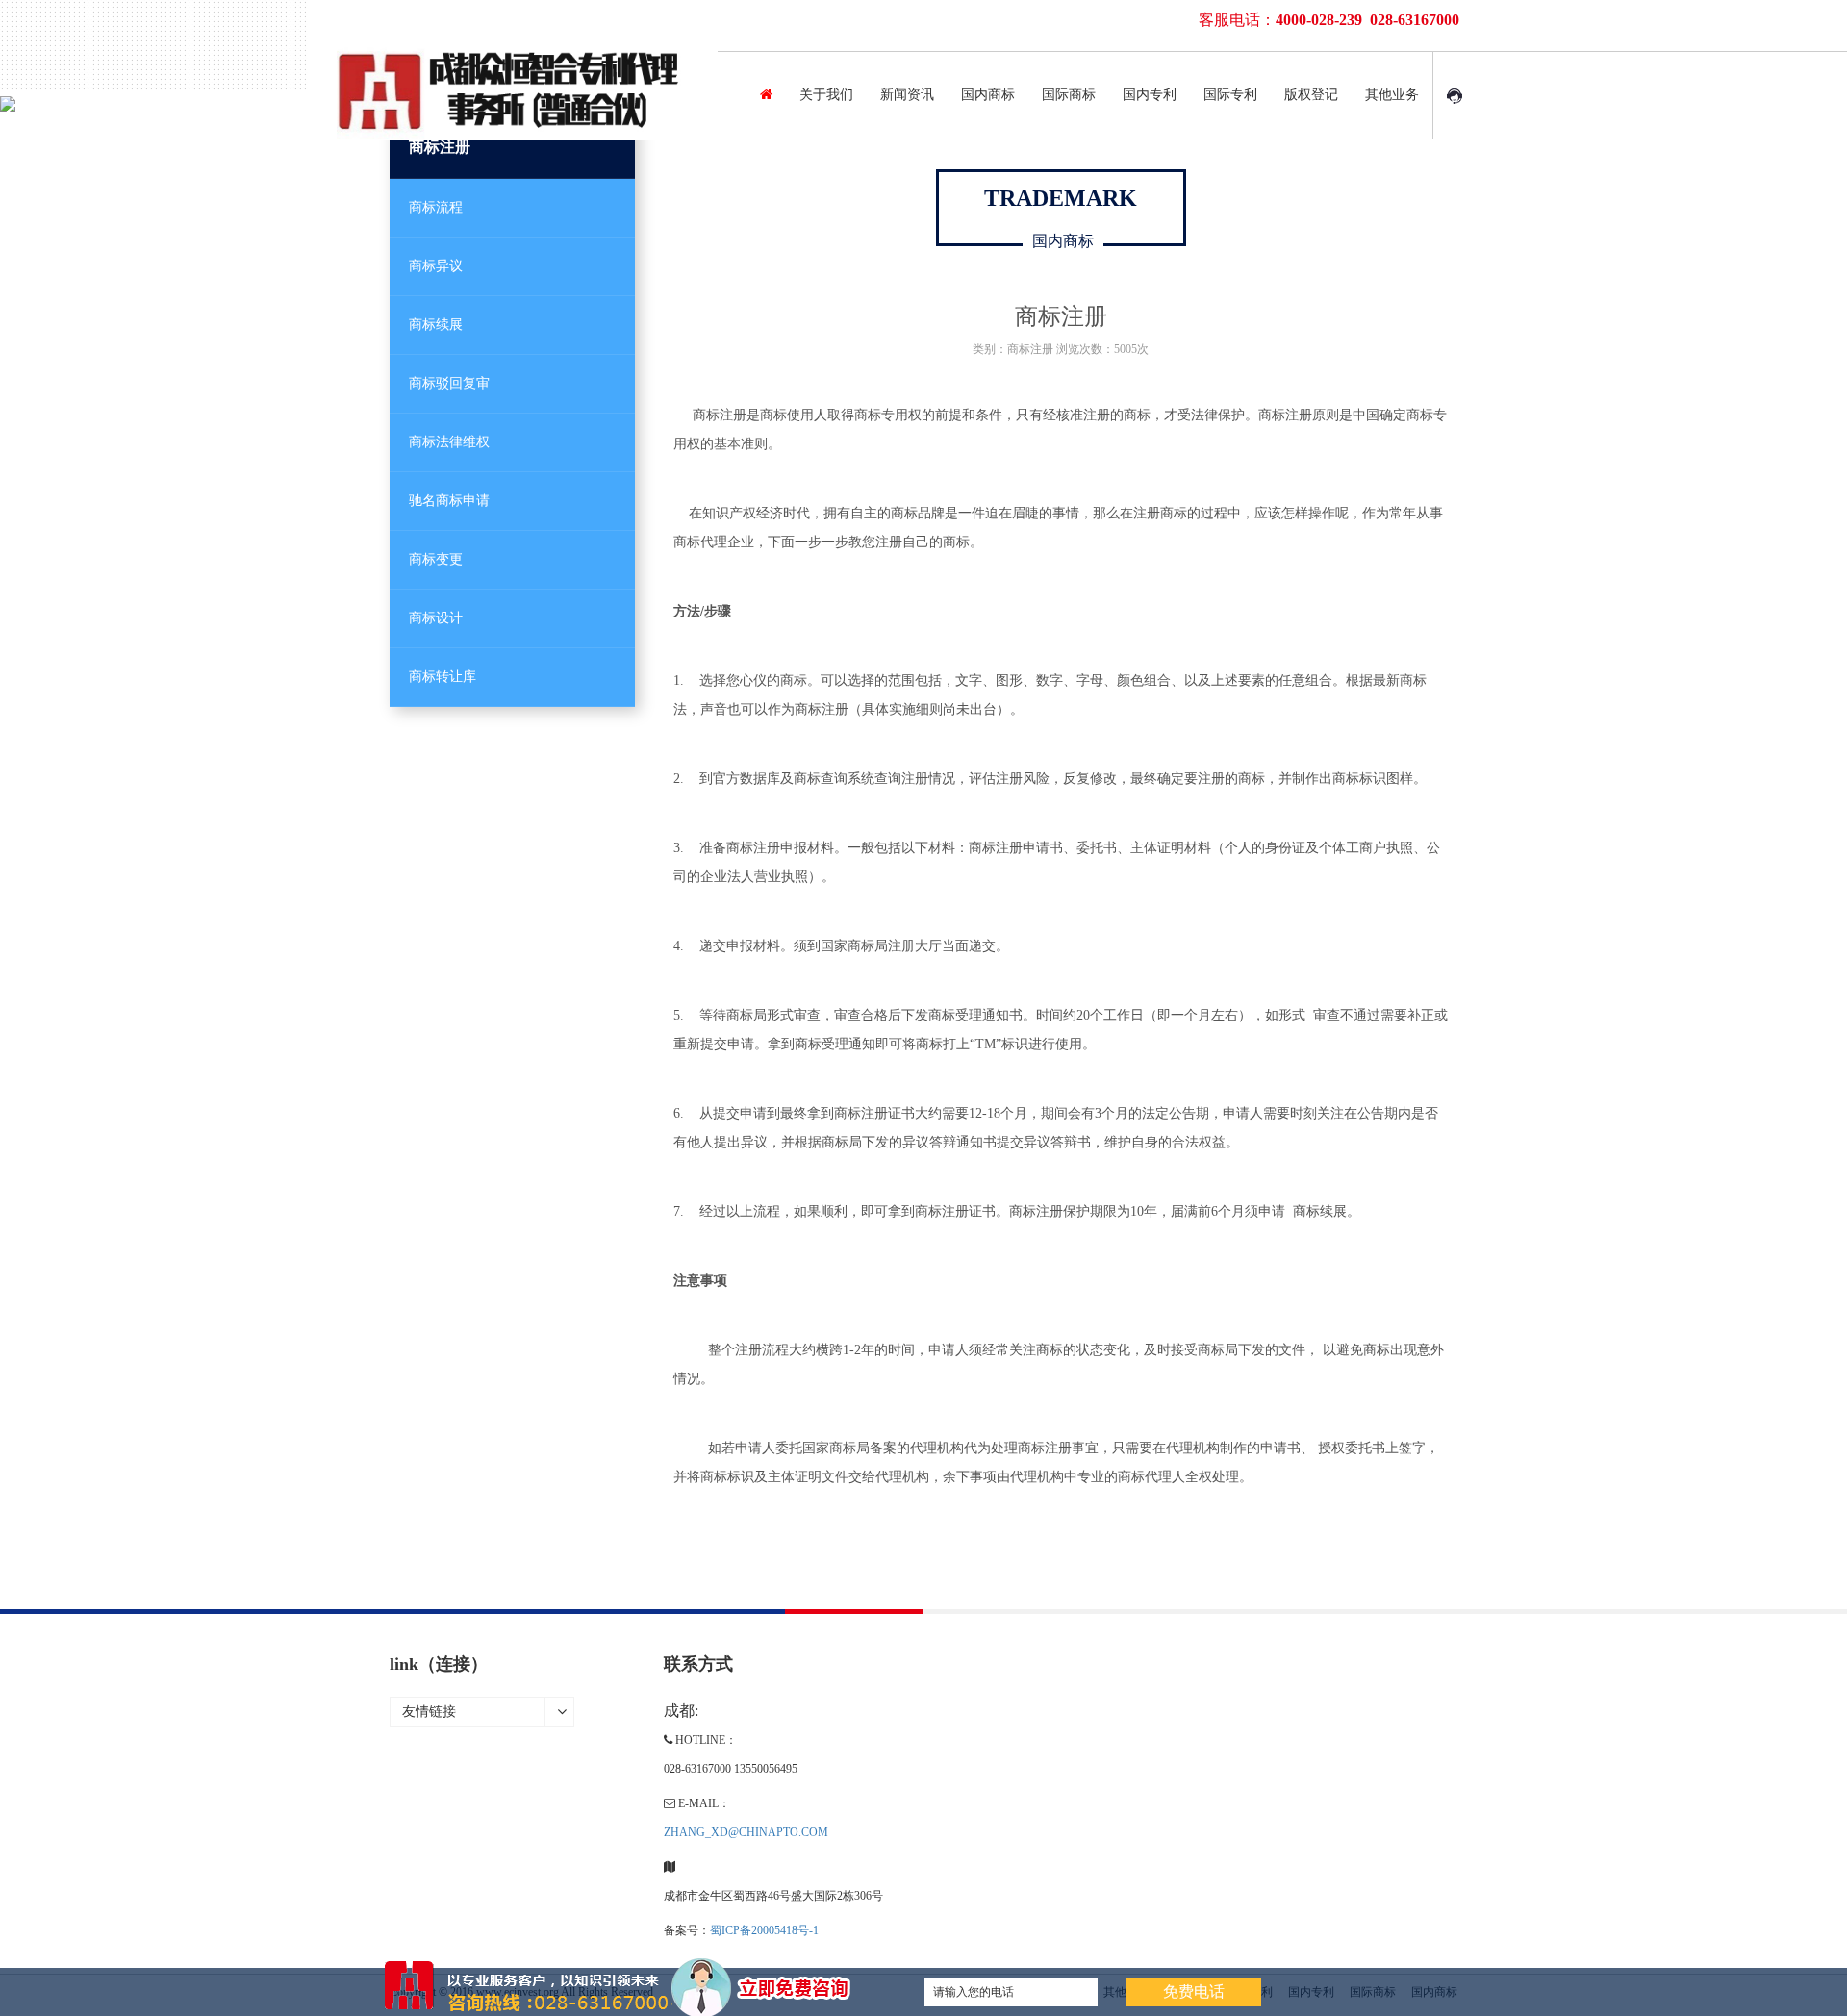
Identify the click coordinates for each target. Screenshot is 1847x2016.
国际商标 (1069, 95)
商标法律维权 (449, 442)
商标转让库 (443, 677)
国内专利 (1150, 95)
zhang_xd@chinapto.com (746, 1832)
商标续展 (436, 325)
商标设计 (436, 618)
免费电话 (1194, 1991)
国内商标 (988, 95)
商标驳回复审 (449, 383)
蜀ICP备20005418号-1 (764, 1930)
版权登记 (1311, 95)
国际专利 (1230, 95)
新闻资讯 (907, 95)
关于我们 (826, 95)
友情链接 (429, 1712)
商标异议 (436, 266)
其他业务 (1392, 95)
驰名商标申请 (449, 501)
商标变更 (436, 559)
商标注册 (440, 147)
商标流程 (436, 207)
